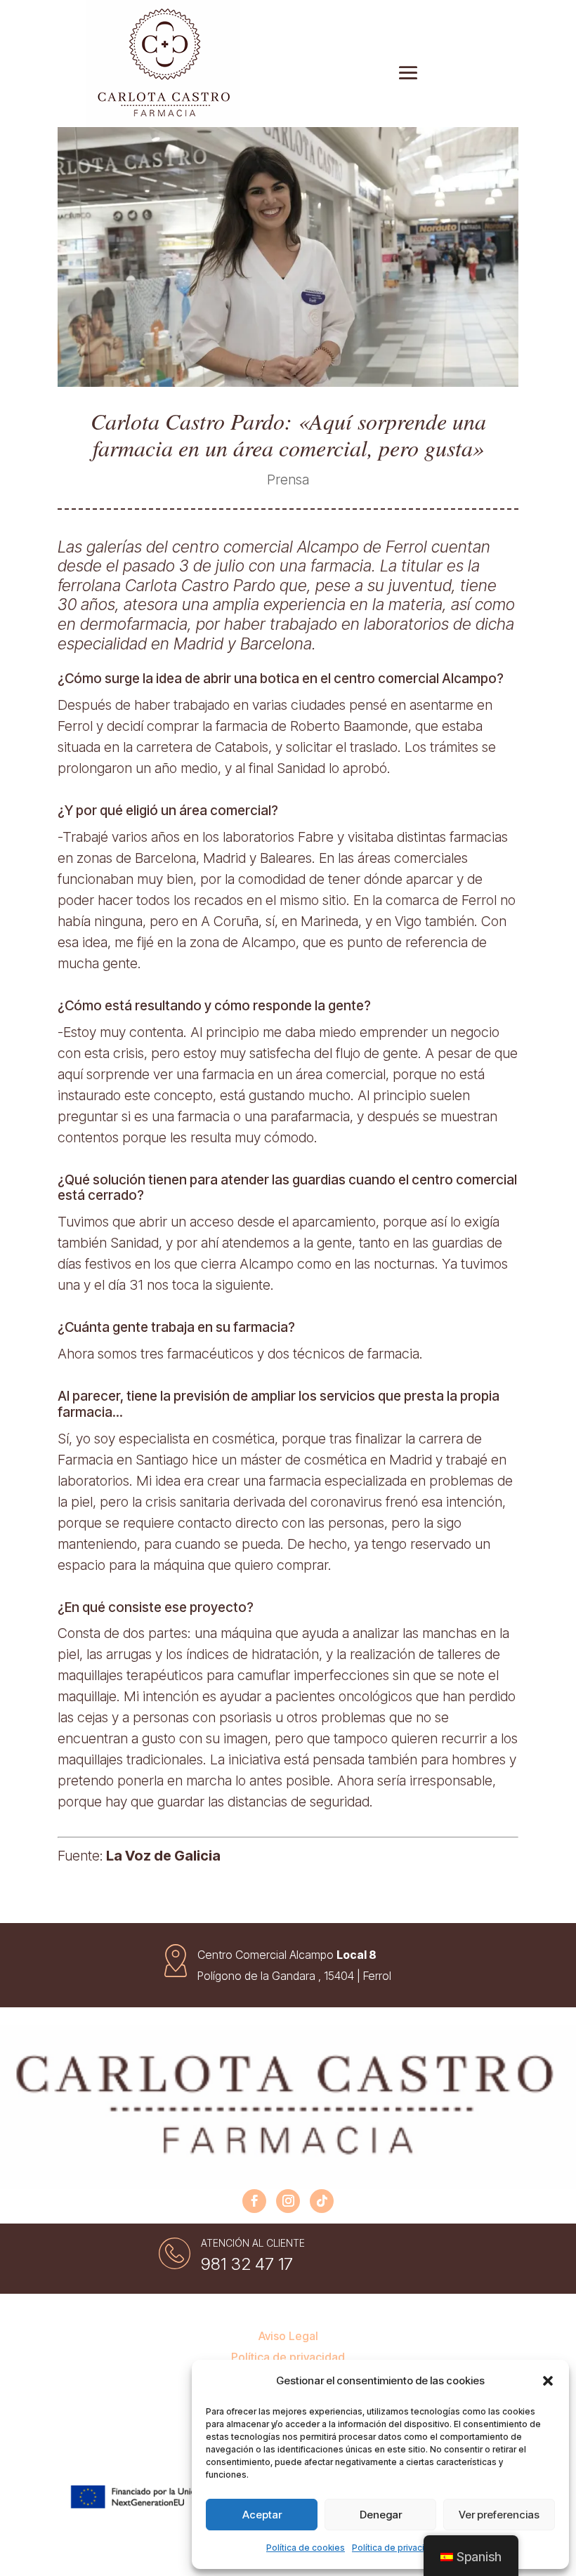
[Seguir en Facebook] (254, 2201)
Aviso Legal (288, 2337)
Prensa (288, 480)
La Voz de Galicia (162, 1856)
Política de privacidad (396, 2548)
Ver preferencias (499, 2515)
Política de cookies (306, 2548)
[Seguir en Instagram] (288, 2201)
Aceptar (262, 2515)
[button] (548, 2381)
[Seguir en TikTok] (322, 2201)
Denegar (381, 2515)
